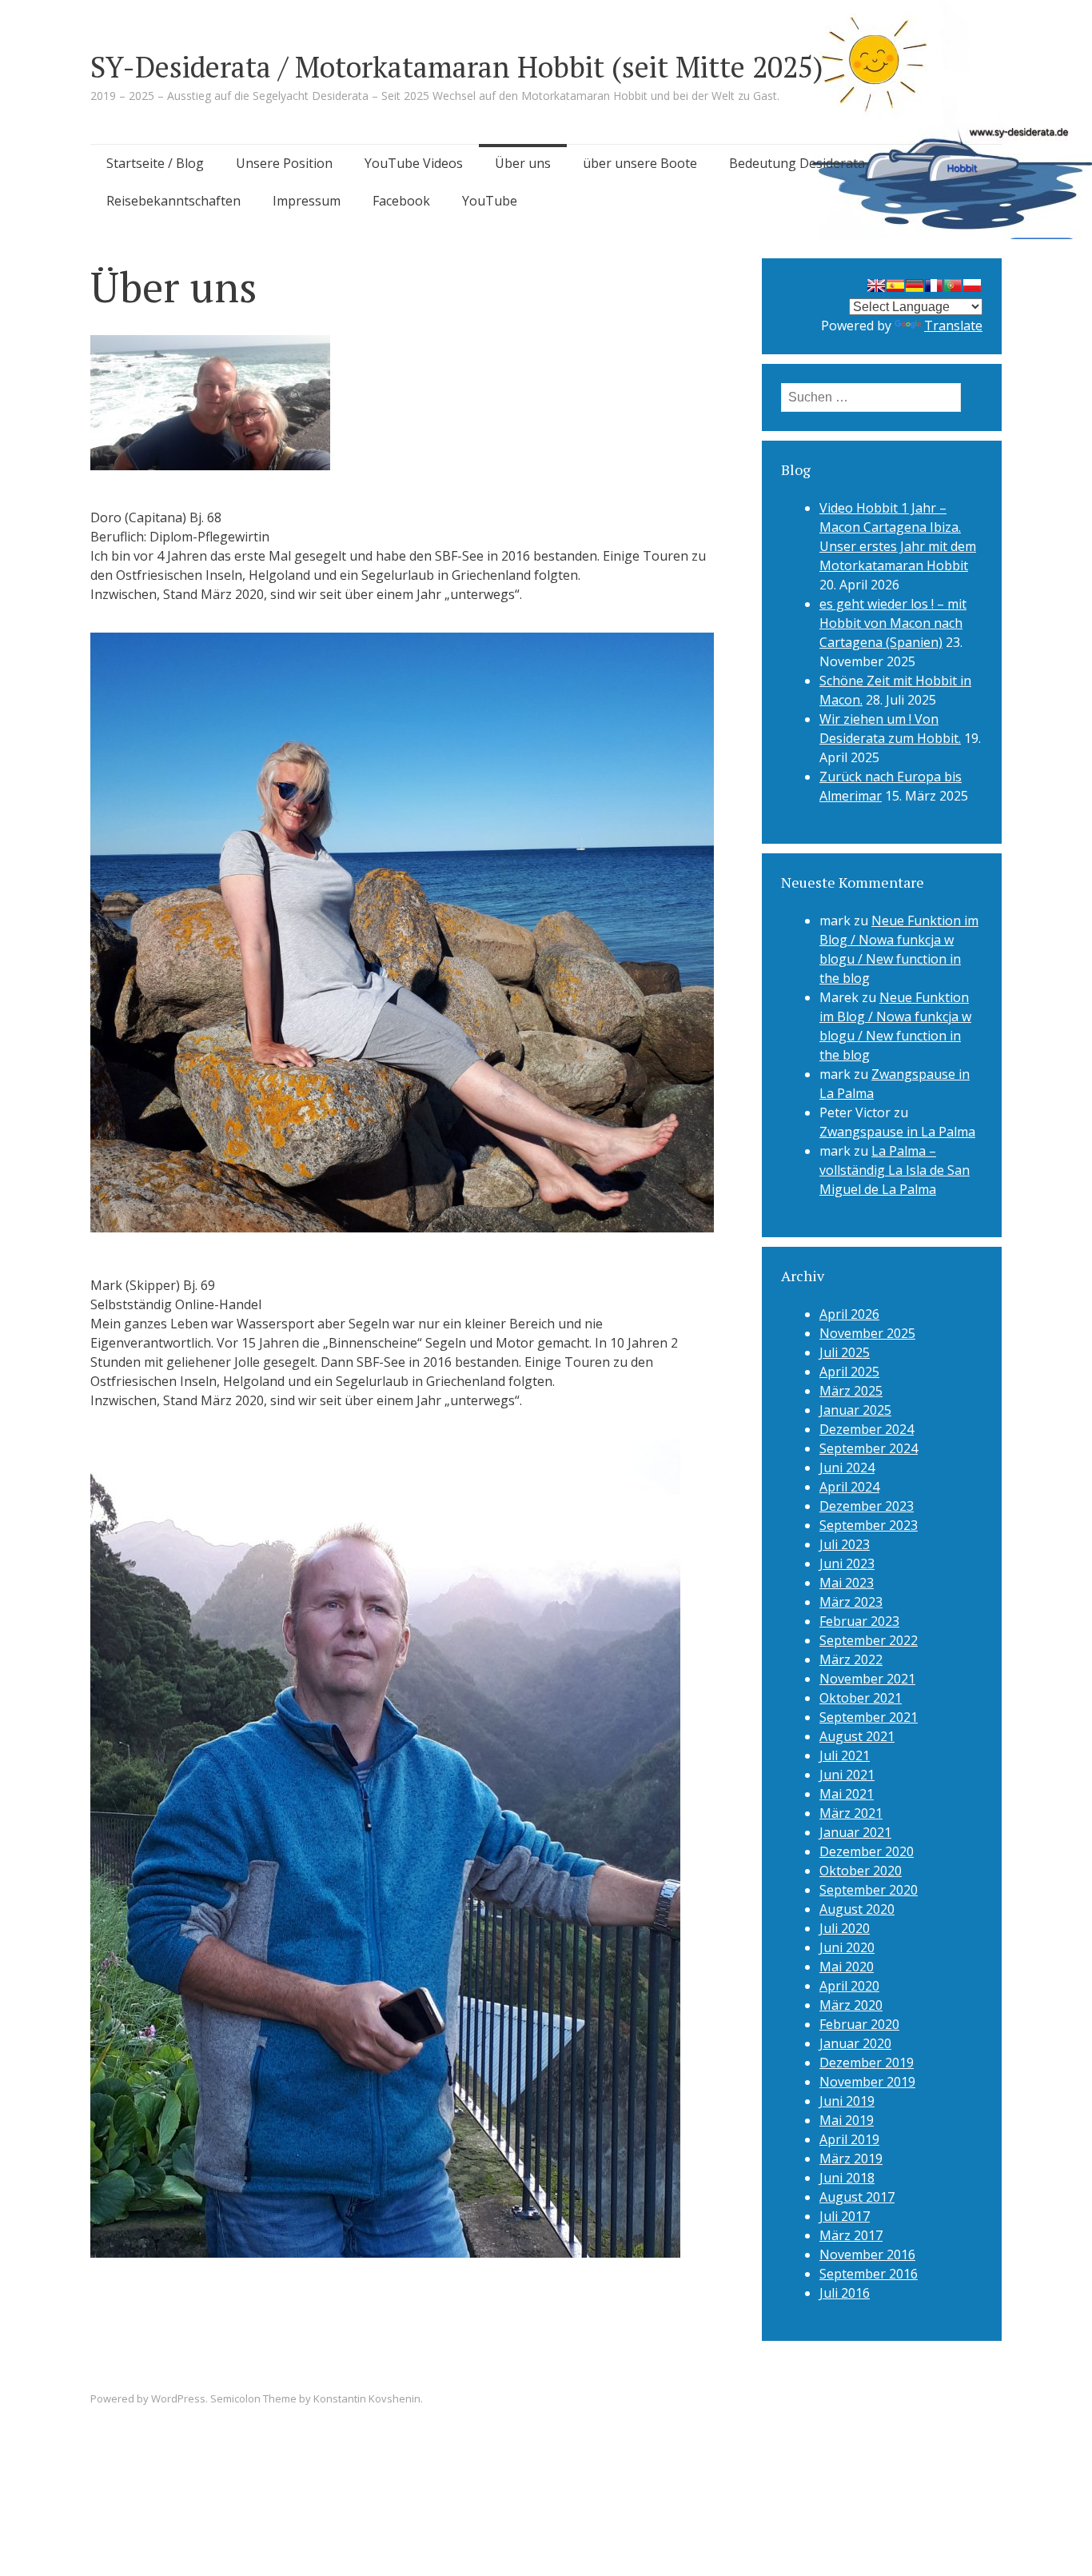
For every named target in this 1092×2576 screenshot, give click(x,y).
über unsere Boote (640, 163)
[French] (934, 286)
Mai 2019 (847, 2120)
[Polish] (972, 286)
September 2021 (869, 1717)
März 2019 (851, 2159)
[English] (876, 286)
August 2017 (857, 2197)
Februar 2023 (859, 1621)
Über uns (523, 163)
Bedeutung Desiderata (797, 163)
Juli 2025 (845, 1352)
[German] (915, 286)
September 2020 (869, 1890)
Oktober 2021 (861, 1698)
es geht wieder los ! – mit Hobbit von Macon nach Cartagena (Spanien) (893, 623)
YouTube (490, 201)
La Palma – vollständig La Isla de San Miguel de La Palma (895, 1170)
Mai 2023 (847, 1583)
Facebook (401, 201)
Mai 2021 (847, 1794)
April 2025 (849, 1372)
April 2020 (849, 1986)
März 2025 (851, 1391)
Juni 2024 (847, 1468)
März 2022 (851, 1659)
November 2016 (867, 2254)
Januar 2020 (855, 2043)
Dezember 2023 (867, 1506)
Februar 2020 (859, 2024)
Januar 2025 (855, 1410)
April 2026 (849, 1314)
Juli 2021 (845, 1755)
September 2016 (869, 2274)
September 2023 (869, 1525)
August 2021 (857, 1736)
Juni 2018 (847, 2178)
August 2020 (857, 1909)
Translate (953, 325)
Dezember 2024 (867, 1429)
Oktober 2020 (861, 1871)
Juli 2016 (845, 2293)
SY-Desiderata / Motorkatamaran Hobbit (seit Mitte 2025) (457, 67)
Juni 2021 (847, 1775)
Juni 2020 (847, 1947)
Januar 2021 (855, 1832)
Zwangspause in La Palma (897, 1132)
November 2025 (867, 1333)
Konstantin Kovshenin (367, 2398)
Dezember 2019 (867, 2063)
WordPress (178, 2398)
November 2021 (867, 1679)
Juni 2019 (847, 2101)
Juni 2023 (847, 1564)
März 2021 (851, 1813)
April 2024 (849, 1487)
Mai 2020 (847, 1967)
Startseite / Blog (155, 163)
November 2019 (867, 2082)
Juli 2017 (845, 2216)
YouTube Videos (414, 163)
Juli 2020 (845, 1928)
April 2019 (849, 2139)
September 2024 (869, 1448)
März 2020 (851, 2005)
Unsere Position (284, 163)
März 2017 (851, 2235)
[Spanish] (895, 286)
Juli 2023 (845, 1544)
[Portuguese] (953, 286)
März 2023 (851, 1602)
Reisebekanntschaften (173, 201)
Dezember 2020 (867, 1851)
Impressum (307, 201)
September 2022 (869, 1640)
